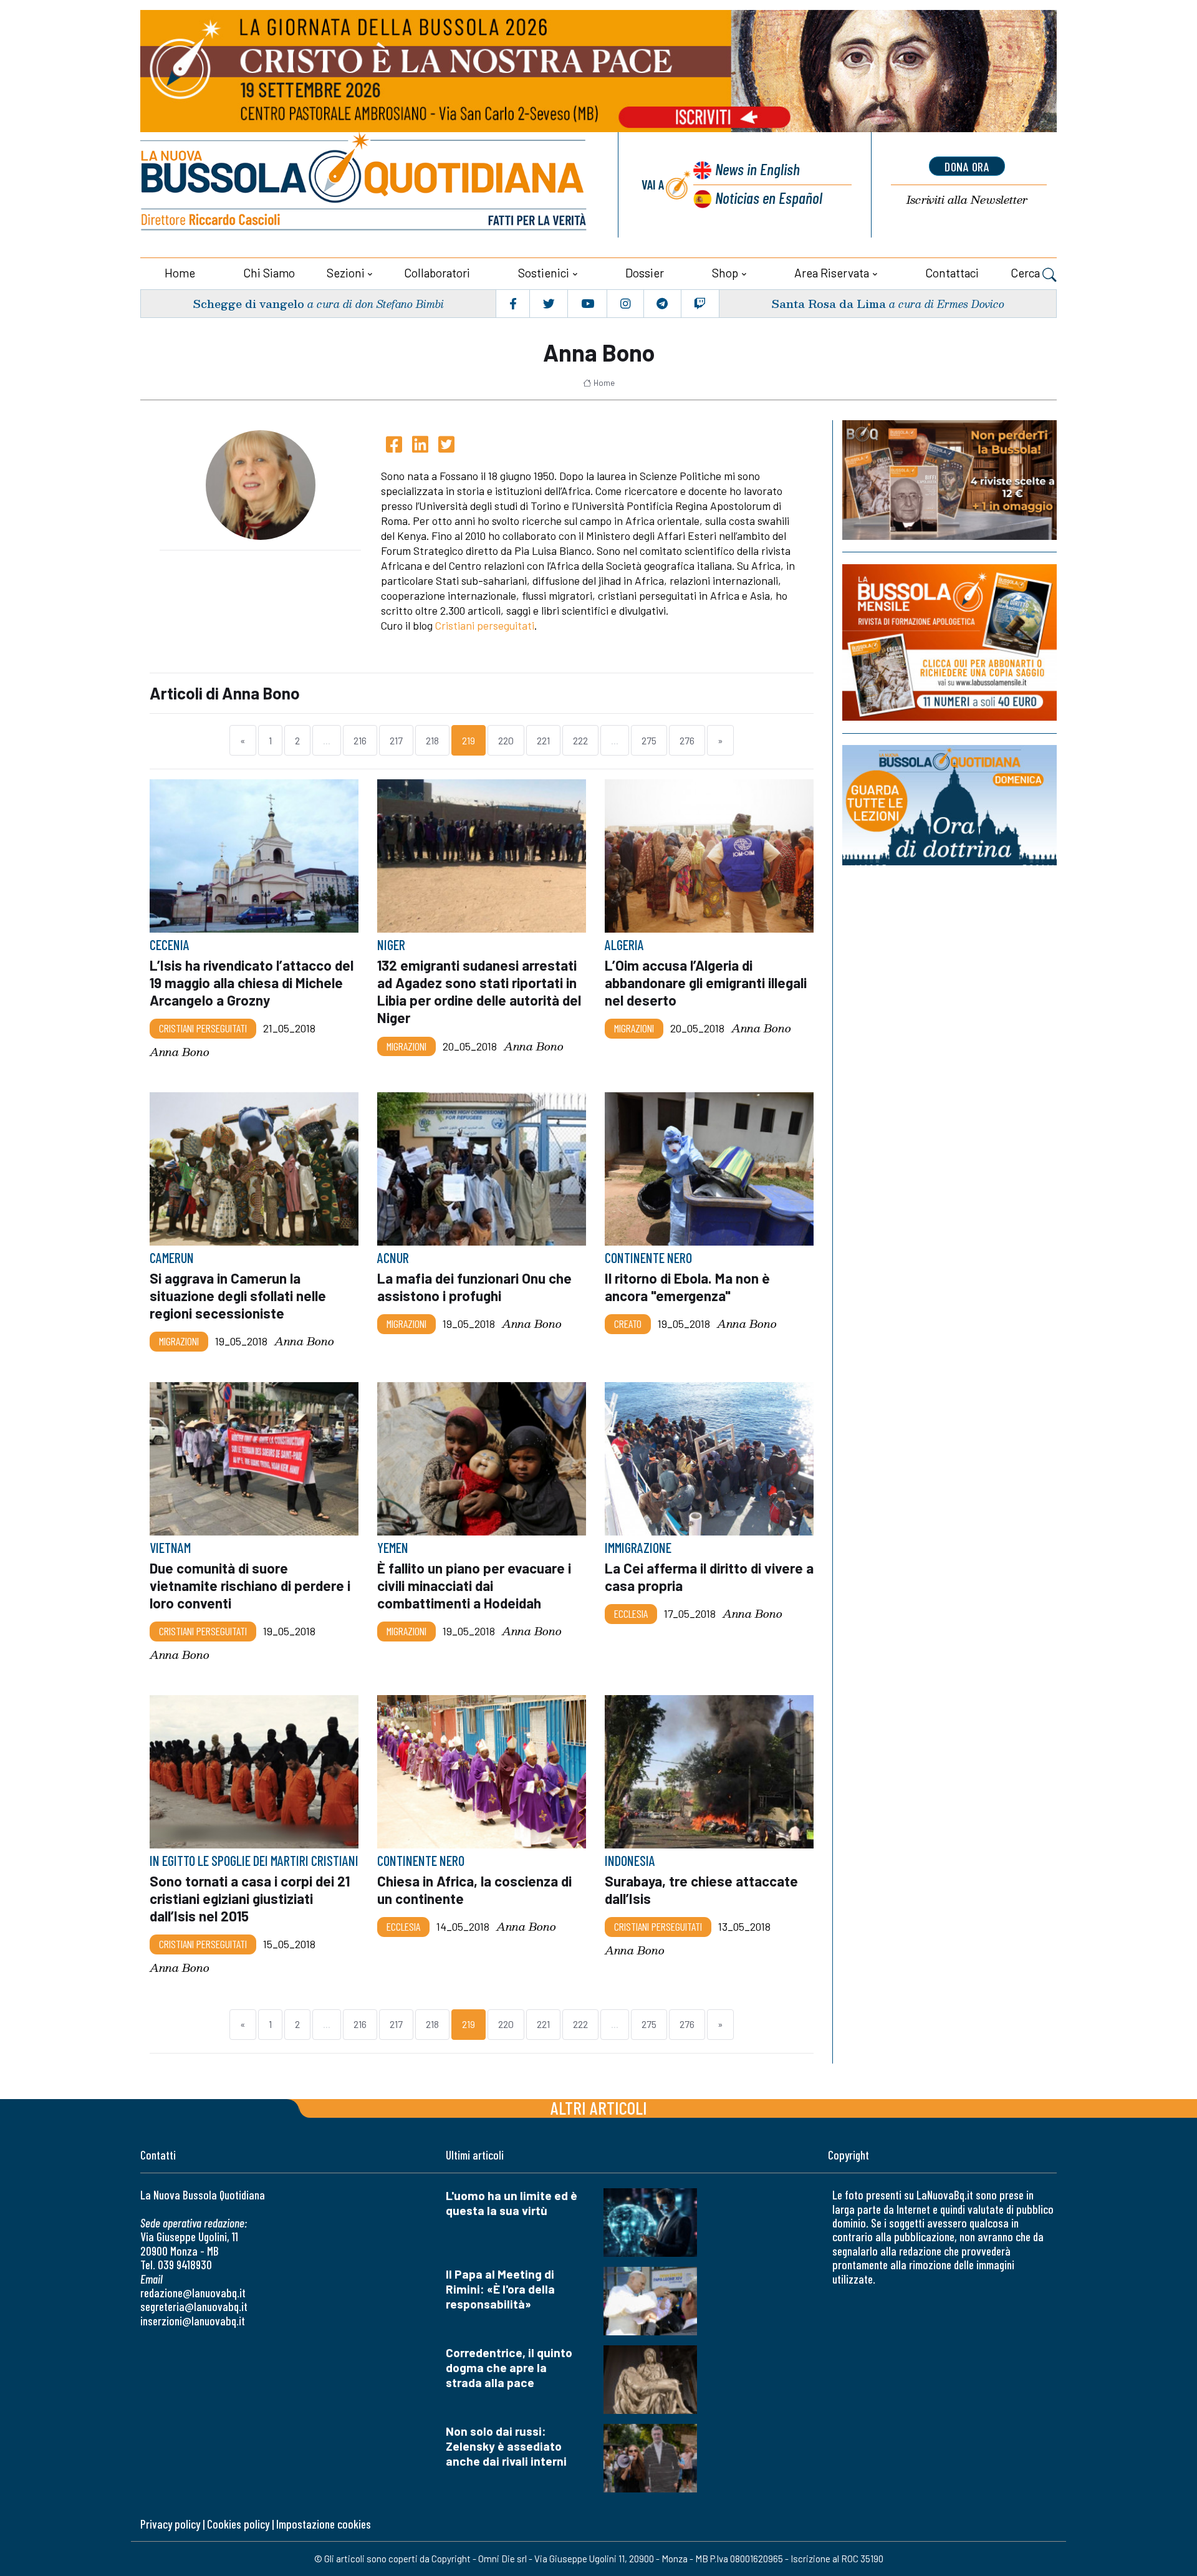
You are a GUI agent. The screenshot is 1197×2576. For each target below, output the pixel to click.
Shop (725, 273)
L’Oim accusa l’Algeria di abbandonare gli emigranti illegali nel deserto (706, 983)
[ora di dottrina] (949, 805)
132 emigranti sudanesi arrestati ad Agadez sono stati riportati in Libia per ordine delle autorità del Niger (479, 991)
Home (180, 273)
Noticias (769, 197)
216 (360, 740)
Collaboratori (437, 273)
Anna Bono (180, 1052)
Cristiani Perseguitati (203, 1028)
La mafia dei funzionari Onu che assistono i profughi (474, 1287)
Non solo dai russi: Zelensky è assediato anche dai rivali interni (506, 2446)
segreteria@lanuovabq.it (194, 2306)
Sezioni (346, 273)
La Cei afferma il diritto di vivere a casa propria (709, 1577)
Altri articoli (599, 2107)
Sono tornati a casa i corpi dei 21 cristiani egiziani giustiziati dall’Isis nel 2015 (250, 1898)
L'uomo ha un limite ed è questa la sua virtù (512, 2203)
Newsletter (967, 200)
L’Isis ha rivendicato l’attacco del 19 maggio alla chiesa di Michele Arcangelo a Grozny (252, 983)
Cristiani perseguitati (485, 625)
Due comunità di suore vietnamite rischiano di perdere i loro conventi (250, 1585)
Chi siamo (269, 273)
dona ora (967, 166)
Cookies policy (238, 2524)
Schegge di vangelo (248, 303)
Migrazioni (406, 1045)
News (757, 169)
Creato (628, 1324)
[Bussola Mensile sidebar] (949, 642)
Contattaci (952, 273)
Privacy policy (170, 2524)
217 (396, 740)
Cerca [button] (1026, 273)
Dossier (645, 273)
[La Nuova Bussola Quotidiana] (365, 185)
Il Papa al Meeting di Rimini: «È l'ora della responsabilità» (500, 2289)
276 (687, 740)
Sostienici (544, 273)
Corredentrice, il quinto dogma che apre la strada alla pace (509, 2367)
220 (506, 740)
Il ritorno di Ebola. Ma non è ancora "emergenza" (687, 1287)
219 (469, 740)
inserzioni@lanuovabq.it (193, 2321)
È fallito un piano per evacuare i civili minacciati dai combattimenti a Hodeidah (474, 1585)
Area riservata (832, 273)
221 (543, 740)
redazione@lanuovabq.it (193, 2293)
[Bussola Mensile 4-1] (949, 480)
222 (580, 740)
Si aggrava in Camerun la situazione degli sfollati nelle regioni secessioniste (238, 1295)
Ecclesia (631, 1613)
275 (649, 740)
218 (432, 740)
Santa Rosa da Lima (829, 303)
